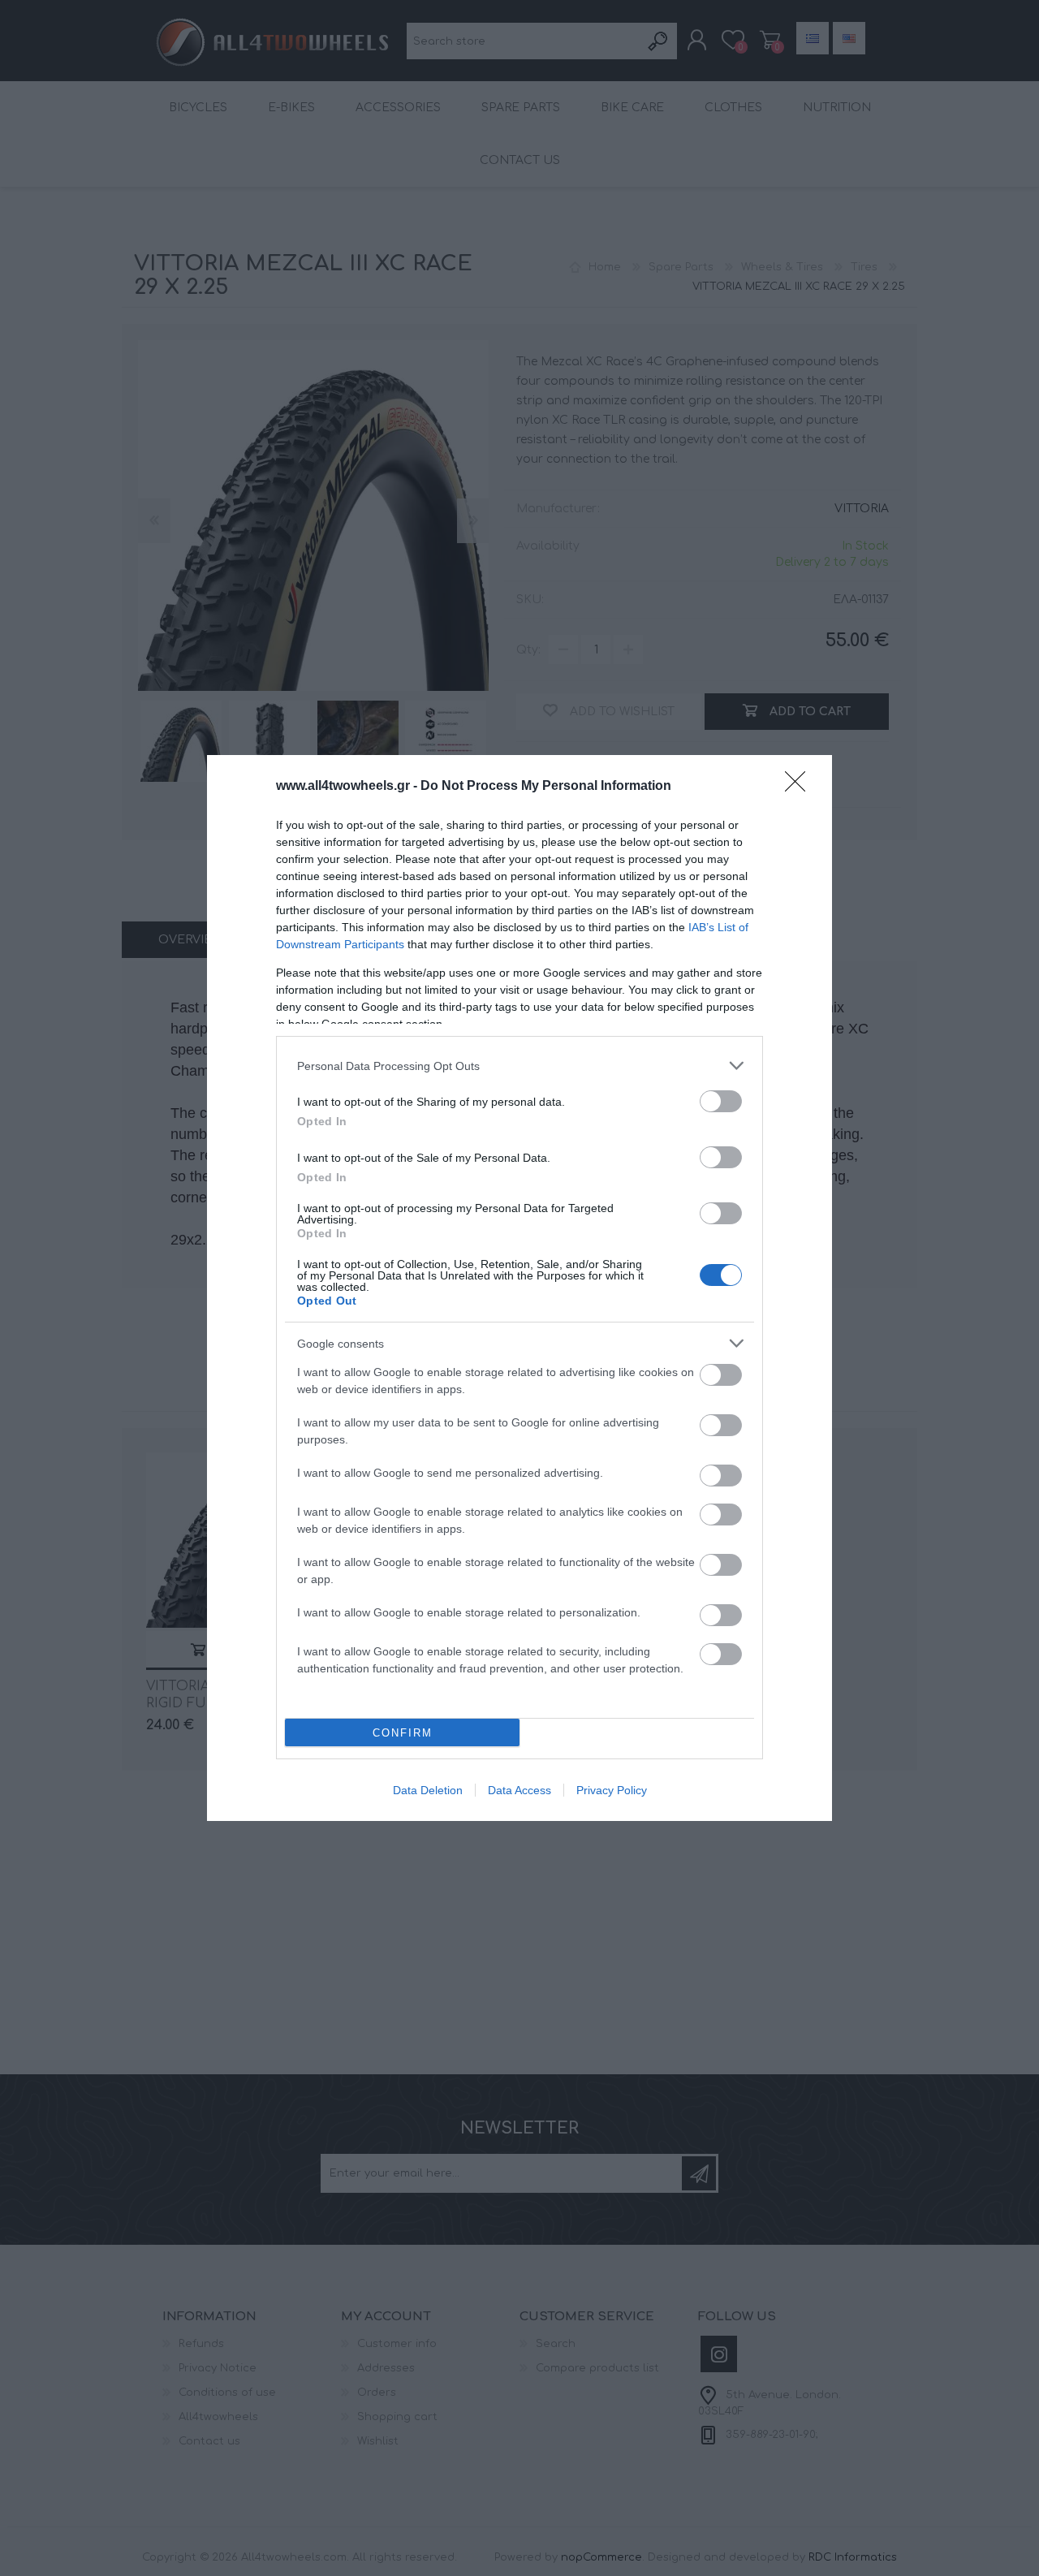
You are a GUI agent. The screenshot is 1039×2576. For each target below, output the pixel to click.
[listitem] (519, 1066)
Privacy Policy (612, 1790)
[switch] (721, 1101)
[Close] (800, 787)
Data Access (519, 1790)
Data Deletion (428, 1790)
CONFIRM (403, 1733)
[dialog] (519, 1288)
